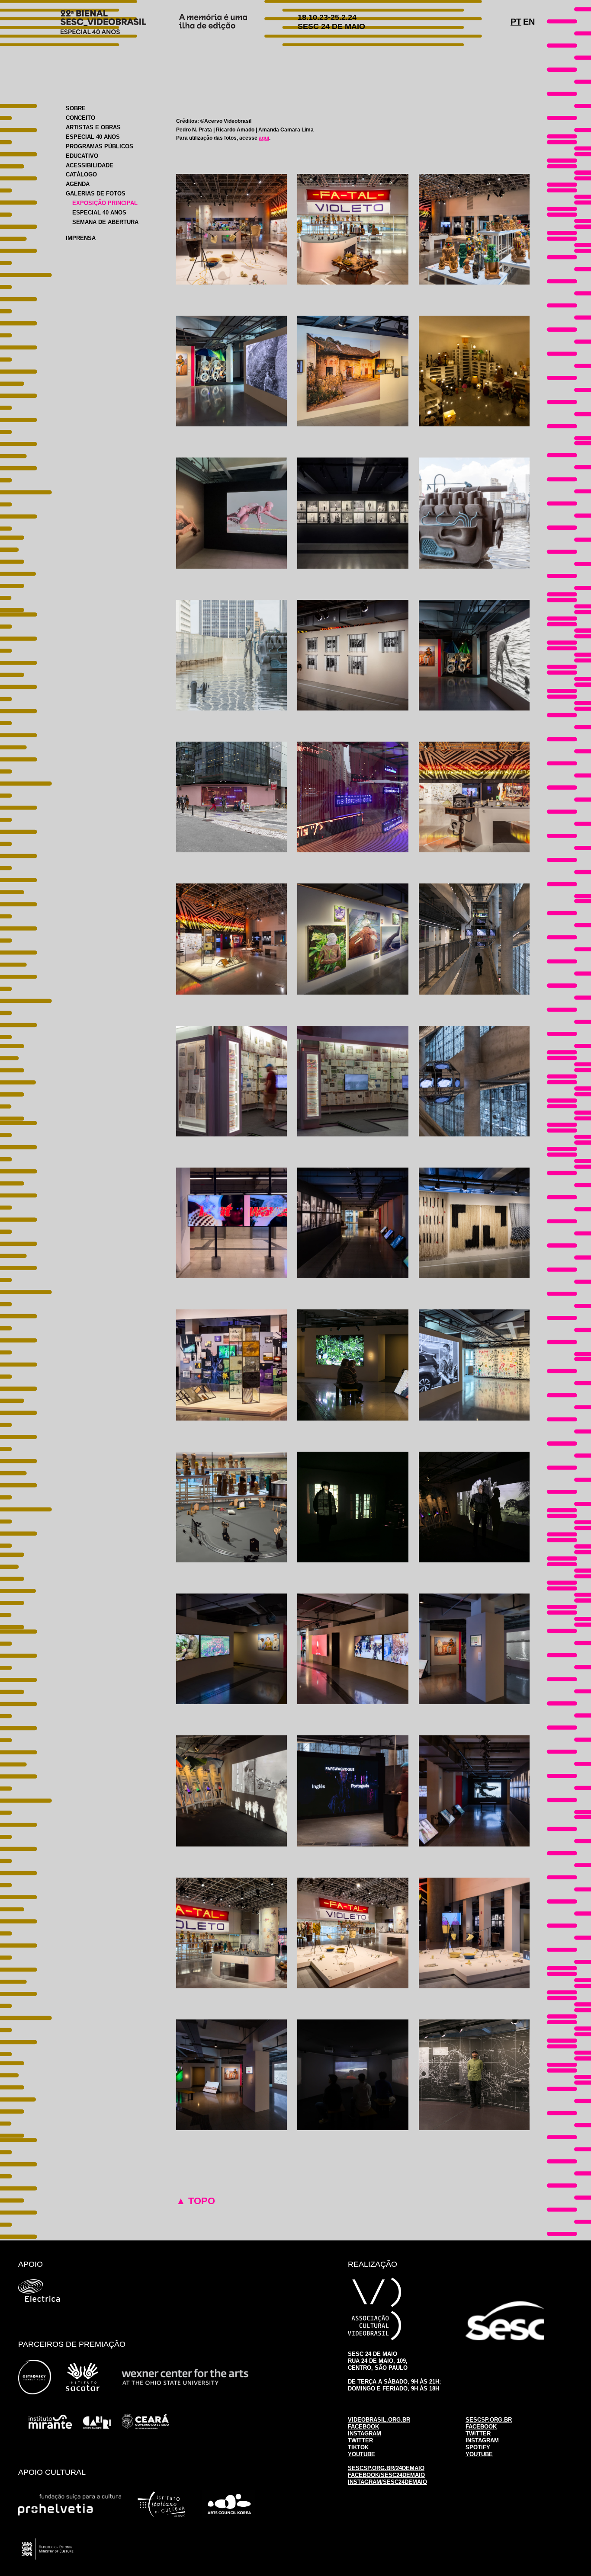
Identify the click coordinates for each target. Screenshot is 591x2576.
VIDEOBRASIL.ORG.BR (379, 2420)
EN (529, 22)
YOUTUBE (361, 2454)
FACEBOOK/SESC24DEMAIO (386, 2475)
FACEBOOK (363, 2427)
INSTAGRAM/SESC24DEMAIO (387, 2482)
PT (516, 22)
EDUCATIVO (82, 156)
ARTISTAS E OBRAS (93, 127)
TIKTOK (358, 2447)
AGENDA (78, 184)
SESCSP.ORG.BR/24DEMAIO (386, 2468)
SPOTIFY (478, 2447)
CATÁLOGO (81, 174)
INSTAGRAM (365, 2434)
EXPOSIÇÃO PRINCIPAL (105, 203)
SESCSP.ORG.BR (489, 2420)
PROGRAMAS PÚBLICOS (100, 146)
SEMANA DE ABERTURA (105, 222)
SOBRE (76, 108)
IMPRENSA (81, 238)
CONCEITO (80, 118)
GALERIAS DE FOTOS (96, 194)
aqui (264, 138)
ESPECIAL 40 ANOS (93, 137)
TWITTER (360, 2440)
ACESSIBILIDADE (90, 165)
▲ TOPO (196, 2201)
